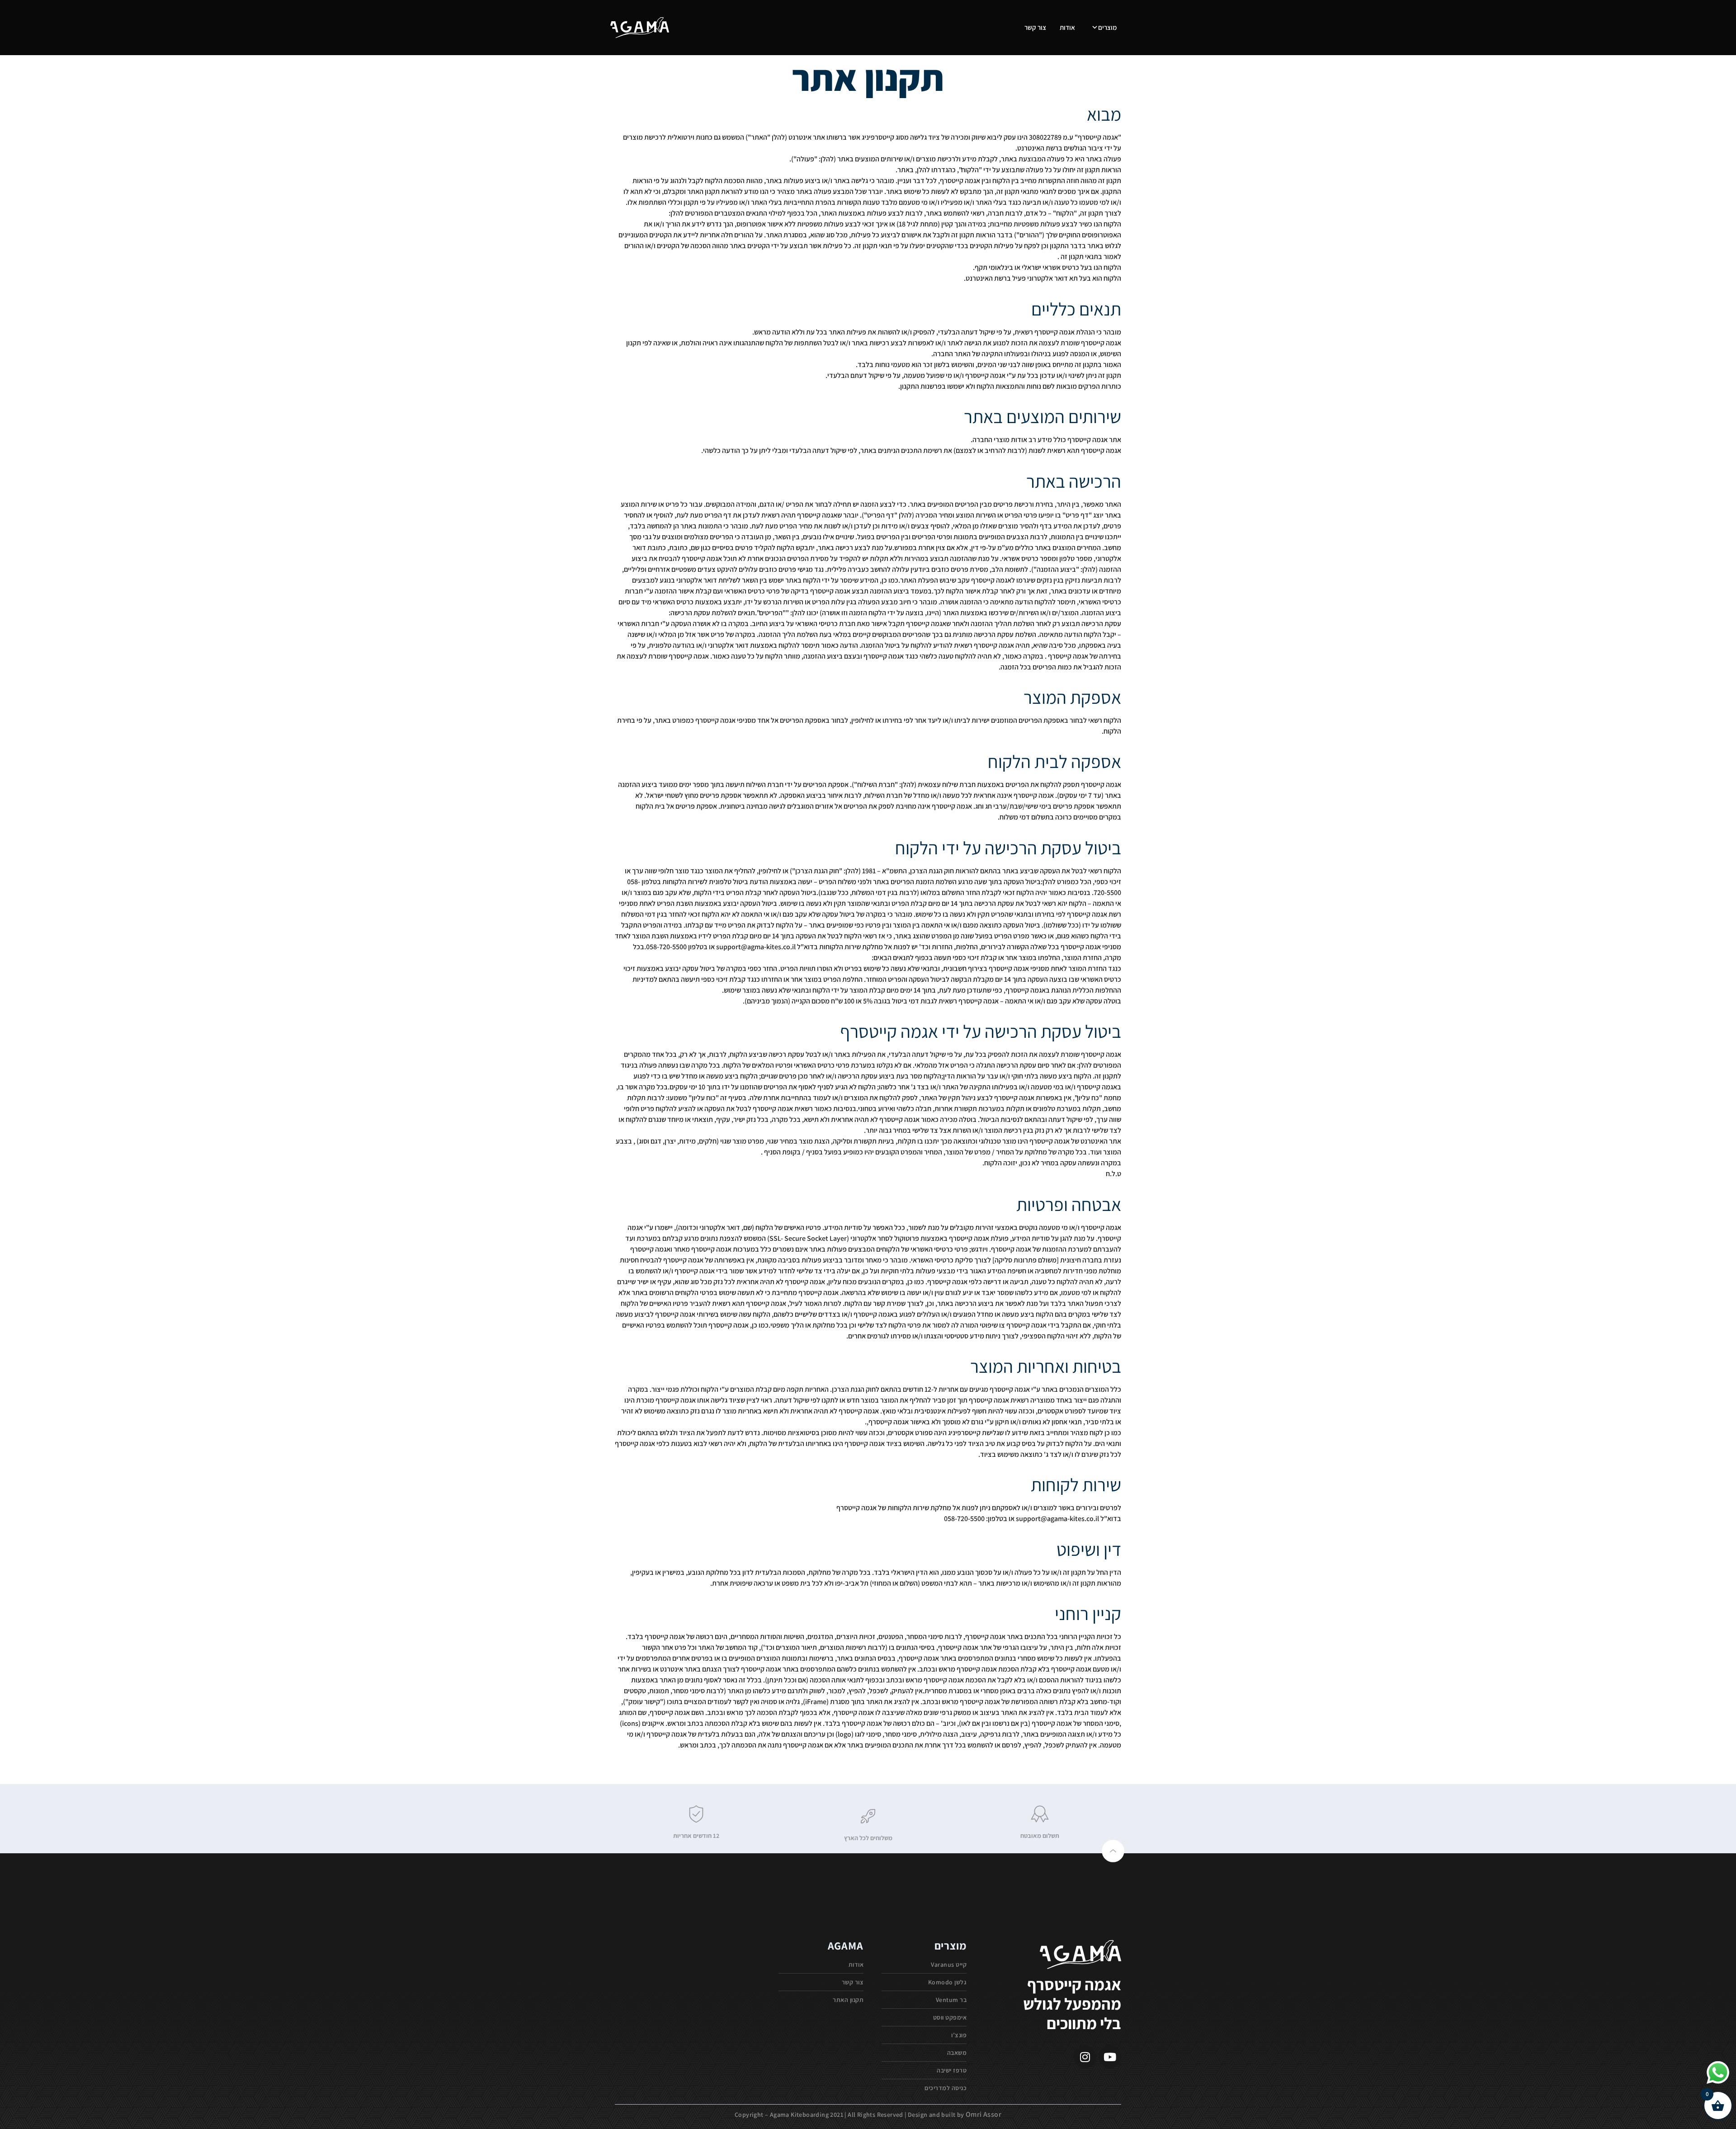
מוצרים (1107, 27)
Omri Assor (984, 2114)
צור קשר (1035, 27)
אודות (1067, 27)
